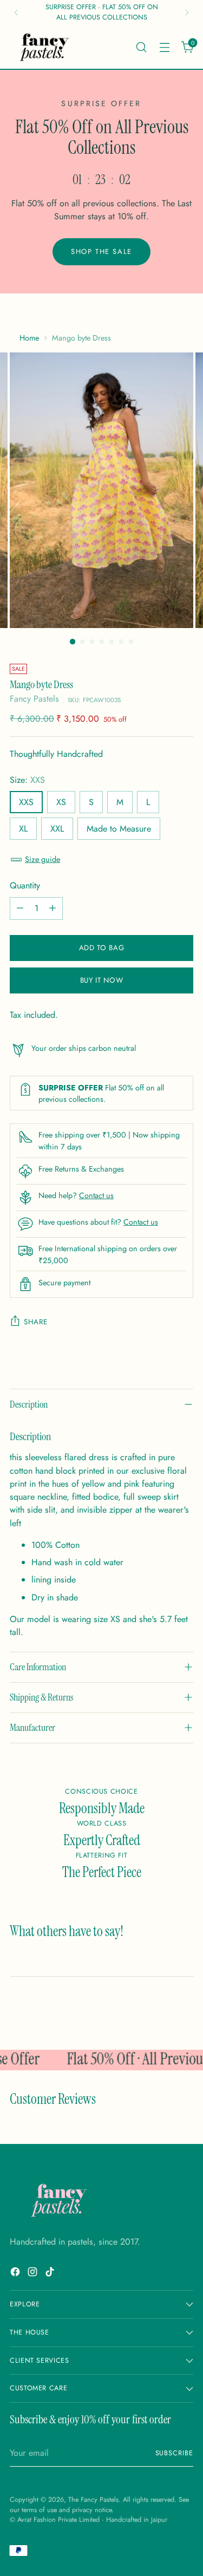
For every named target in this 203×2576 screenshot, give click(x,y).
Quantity (25, 885)
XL (23, 829)
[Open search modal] (141, 47)
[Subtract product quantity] (20, 908)
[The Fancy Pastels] (45, 47)
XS (61, 802)
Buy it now (102, 980)
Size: (27, 780)
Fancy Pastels (34, 699)
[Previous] (16, 12)
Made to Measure (119, 829)
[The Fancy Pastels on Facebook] (16, 2274)
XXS (26, 802)
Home (29, 338)
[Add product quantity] (53, 908)
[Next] (187, 12)
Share (35, 1322)
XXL (57, 829)
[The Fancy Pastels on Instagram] (34, 2274)
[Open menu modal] (164, 47)
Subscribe (174, 2453)
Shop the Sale (101, 251)
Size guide (42, 859)
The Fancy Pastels (93, 2500)
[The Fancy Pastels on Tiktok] (51, 2274)
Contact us (96, 1195)
